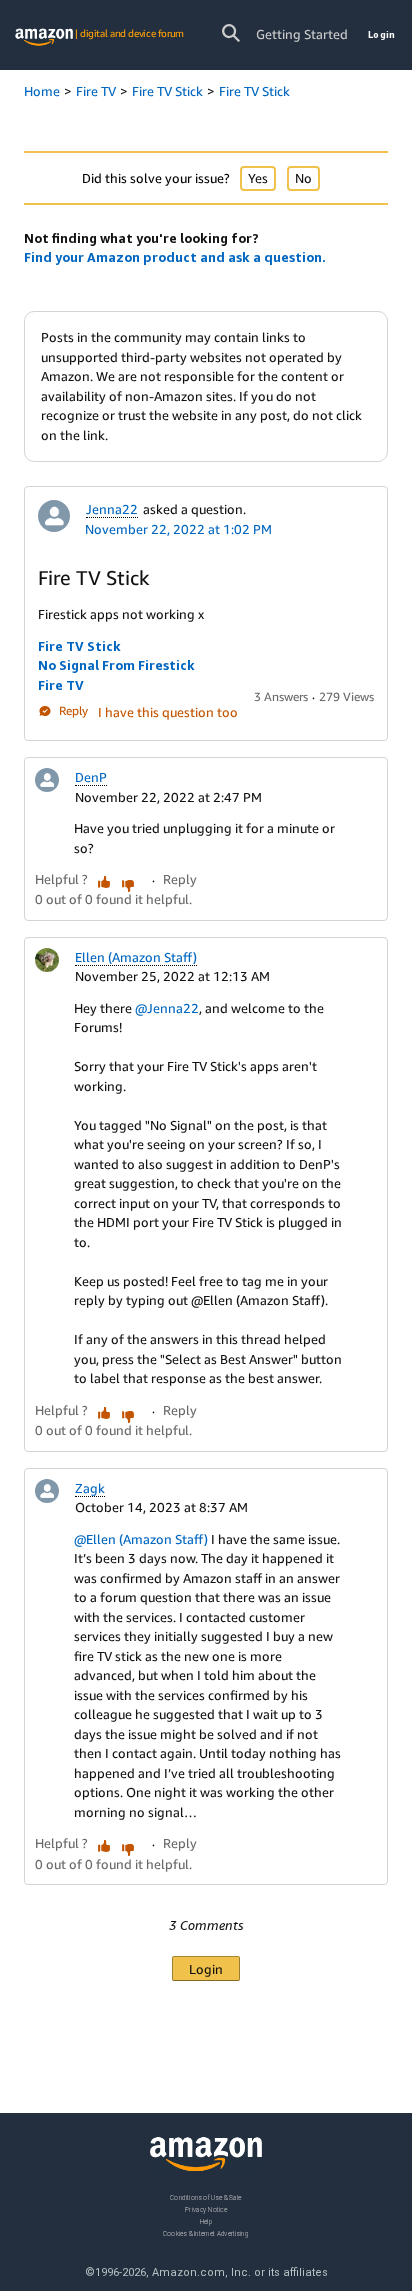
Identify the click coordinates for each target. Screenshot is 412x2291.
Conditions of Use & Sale (205, 2197)
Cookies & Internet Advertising (206, 2233)
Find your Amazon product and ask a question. (175, 257)
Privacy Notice (206, 2209)
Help (206, 2221)
